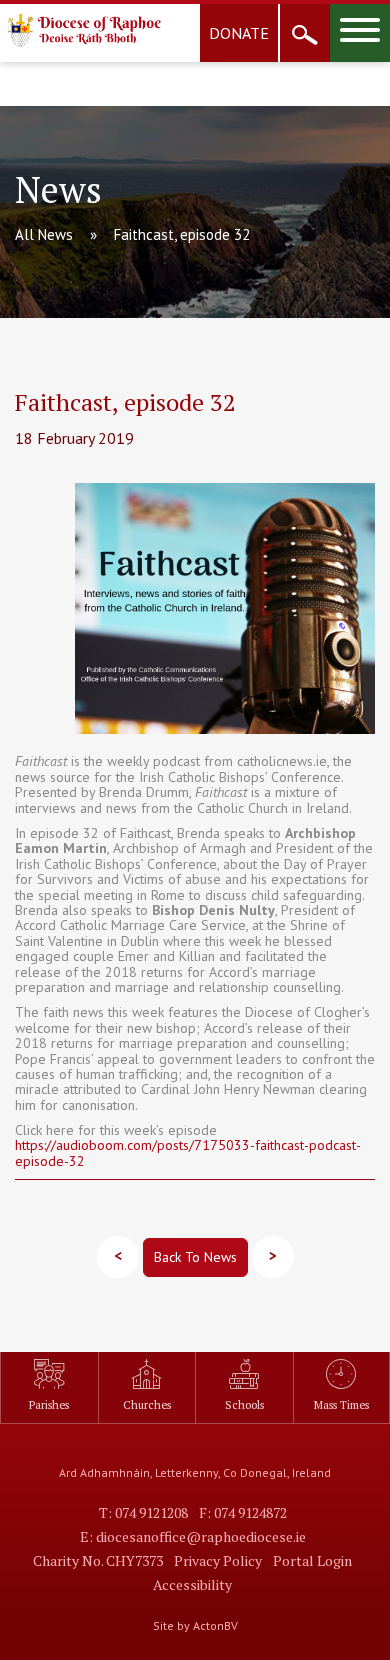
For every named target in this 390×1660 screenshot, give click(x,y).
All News (44, 234)
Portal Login (312, 1560)
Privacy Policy (218, 1560)
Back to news (195, 1257)
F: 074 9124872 (243, 1512)
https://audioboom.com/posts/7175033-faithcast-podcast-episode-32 (188, 1152)
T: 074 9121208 (143, 1512)
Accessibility (192, 1584)
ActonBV (215, 1625)
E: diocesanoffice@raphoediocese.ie (193, 1536)
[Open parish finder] (305, 33)
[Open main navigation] (360, 33)
